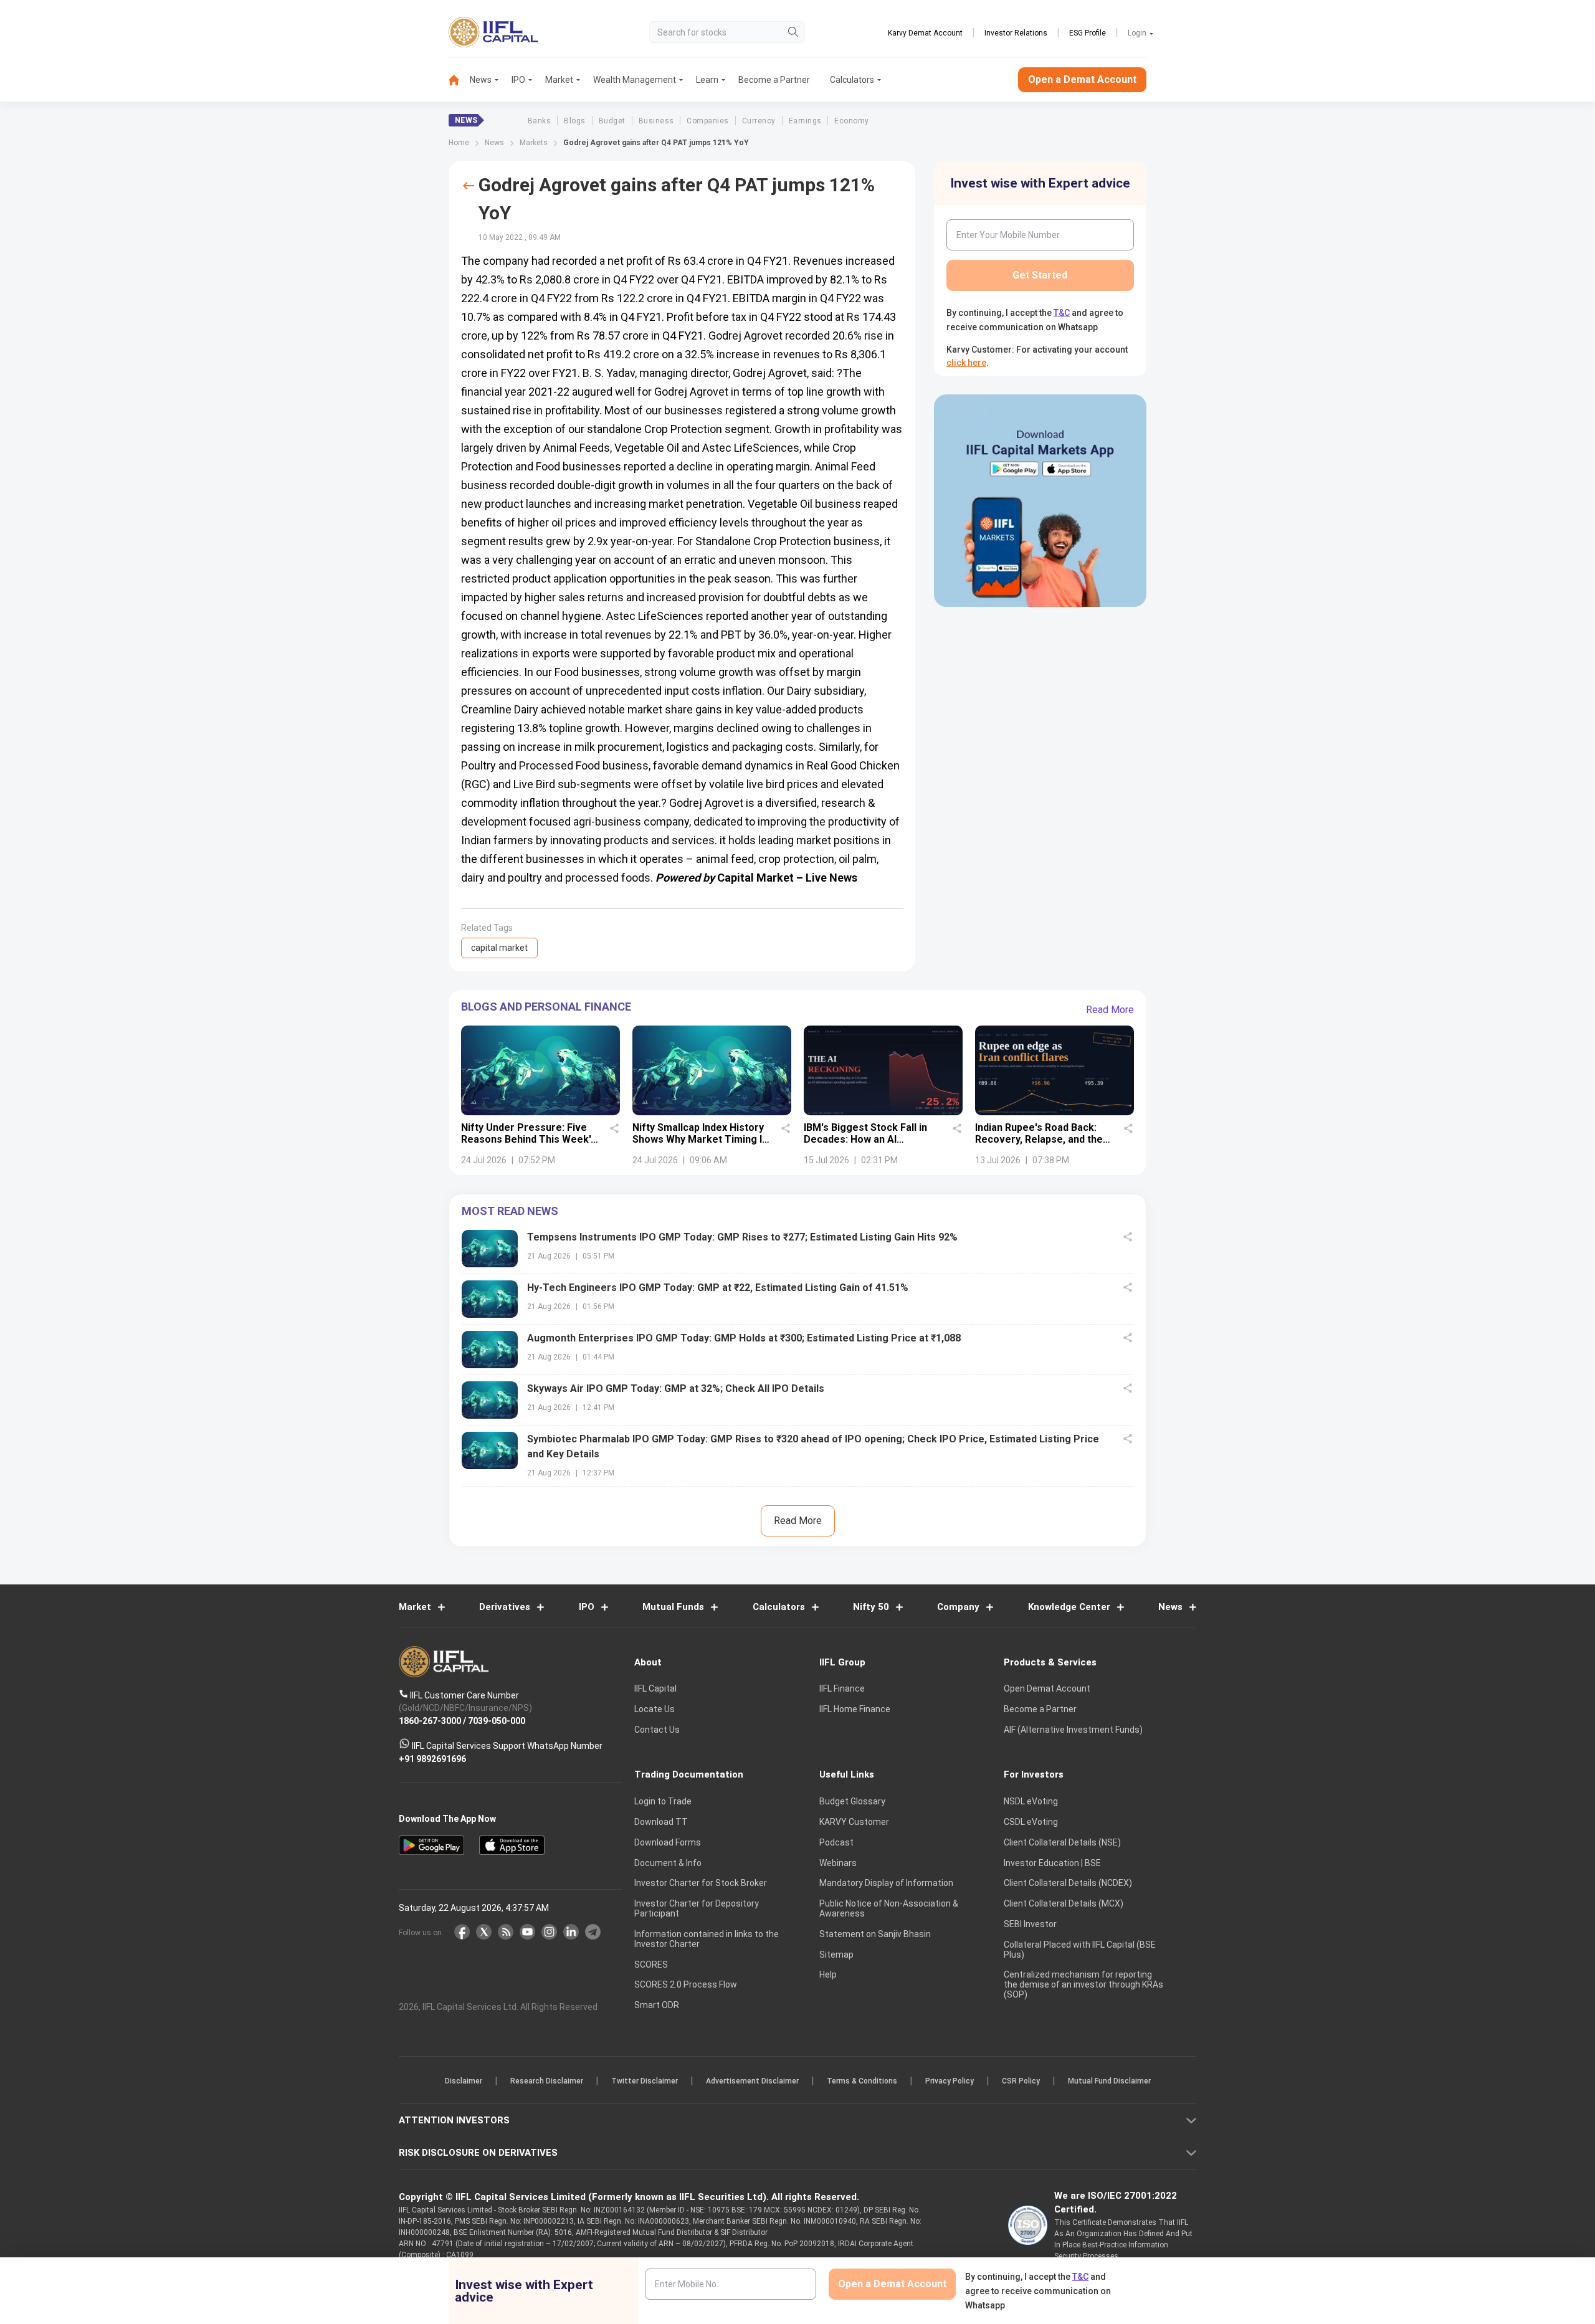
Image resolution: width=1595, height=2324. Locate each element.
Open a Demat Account (710, 1205)
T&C (731, 1243)
